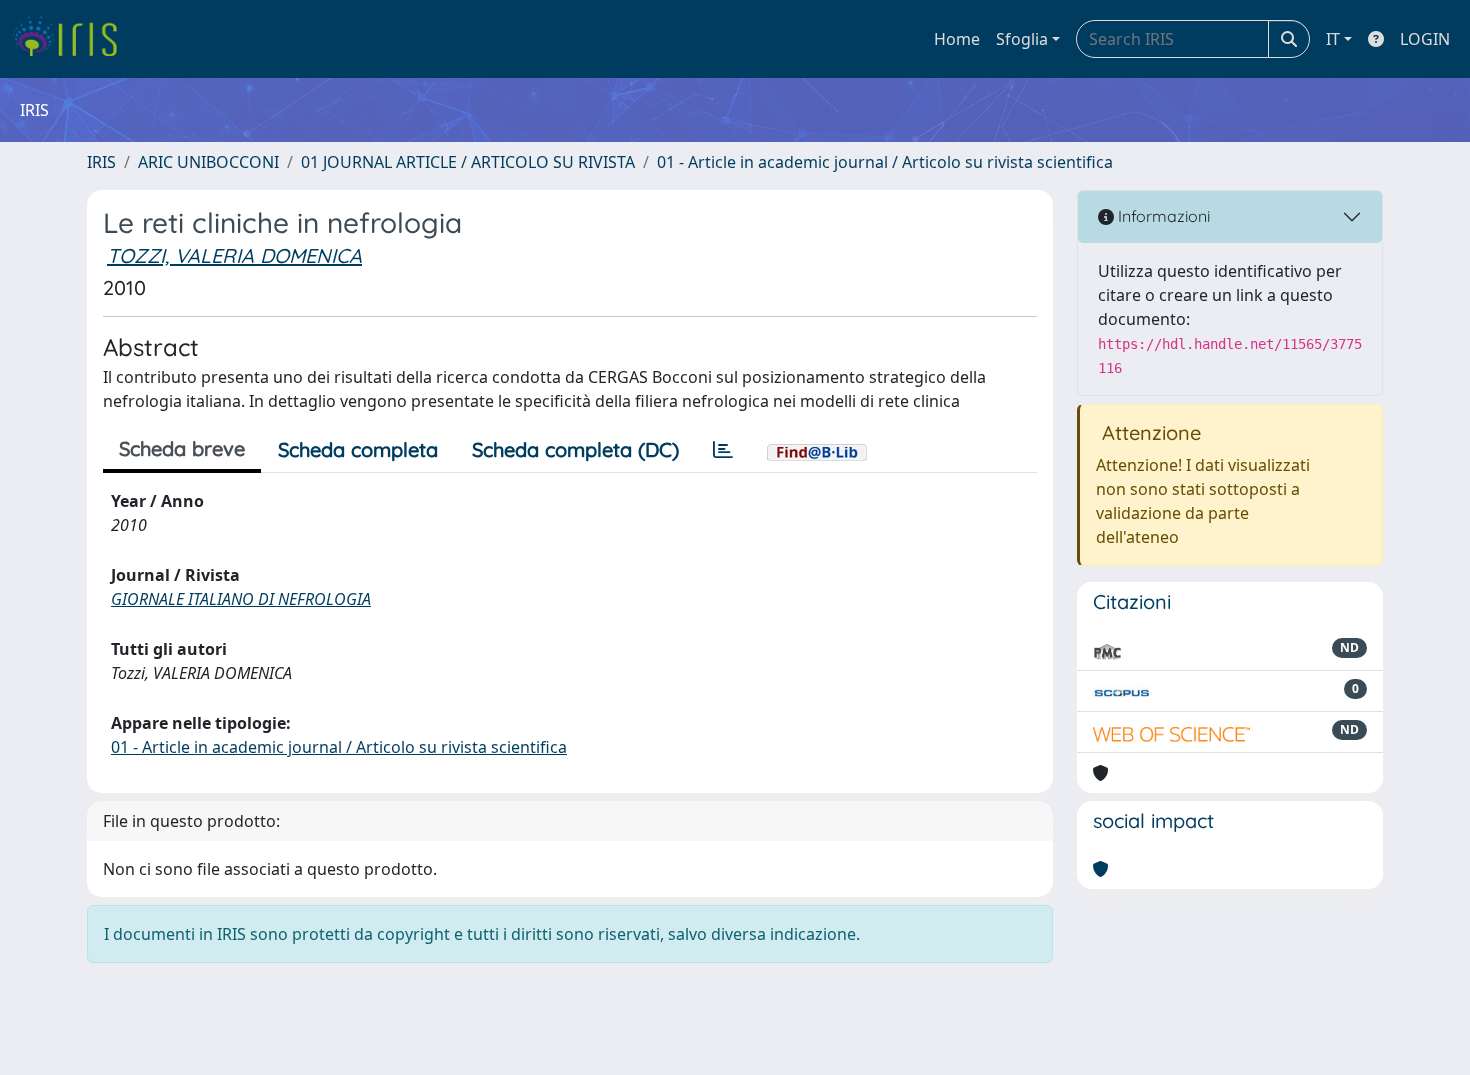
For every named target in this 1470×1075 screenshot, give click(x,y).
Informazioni (1162, 216)
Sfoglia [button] (1022, 39)
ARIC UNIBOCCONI (208, 162)
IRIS (101, 162)
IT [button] (1333, 39)
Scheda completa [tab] (358, 449)
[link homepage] (72, 39)
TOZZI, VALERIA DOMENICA (234, 255)
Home (957, 39)
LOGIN (1425, 39)
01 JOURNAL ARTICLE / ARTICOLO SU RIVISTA (468, 162)
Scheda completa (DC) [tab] (575, 449)
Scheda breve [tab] (182, 448)
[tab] (723, 450)
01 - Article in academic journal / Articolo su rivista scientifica (885, 162)
